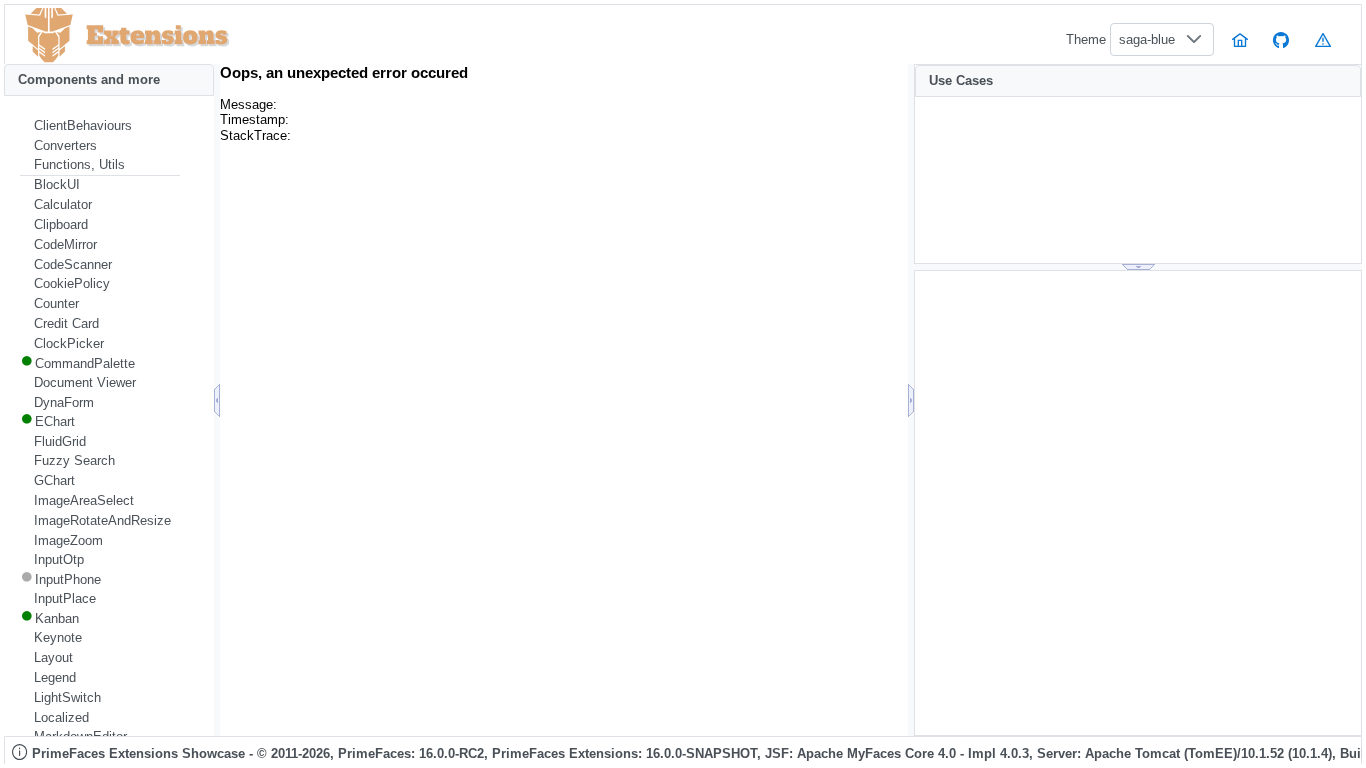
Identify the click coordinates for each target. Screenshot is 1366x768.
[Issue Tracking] (1323, 39)
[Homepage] (1240, 39)
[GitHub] (1282, 39)
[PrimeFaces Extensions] (49, 35)
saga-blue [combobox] (1147, 39)
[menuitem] (100, 126)
